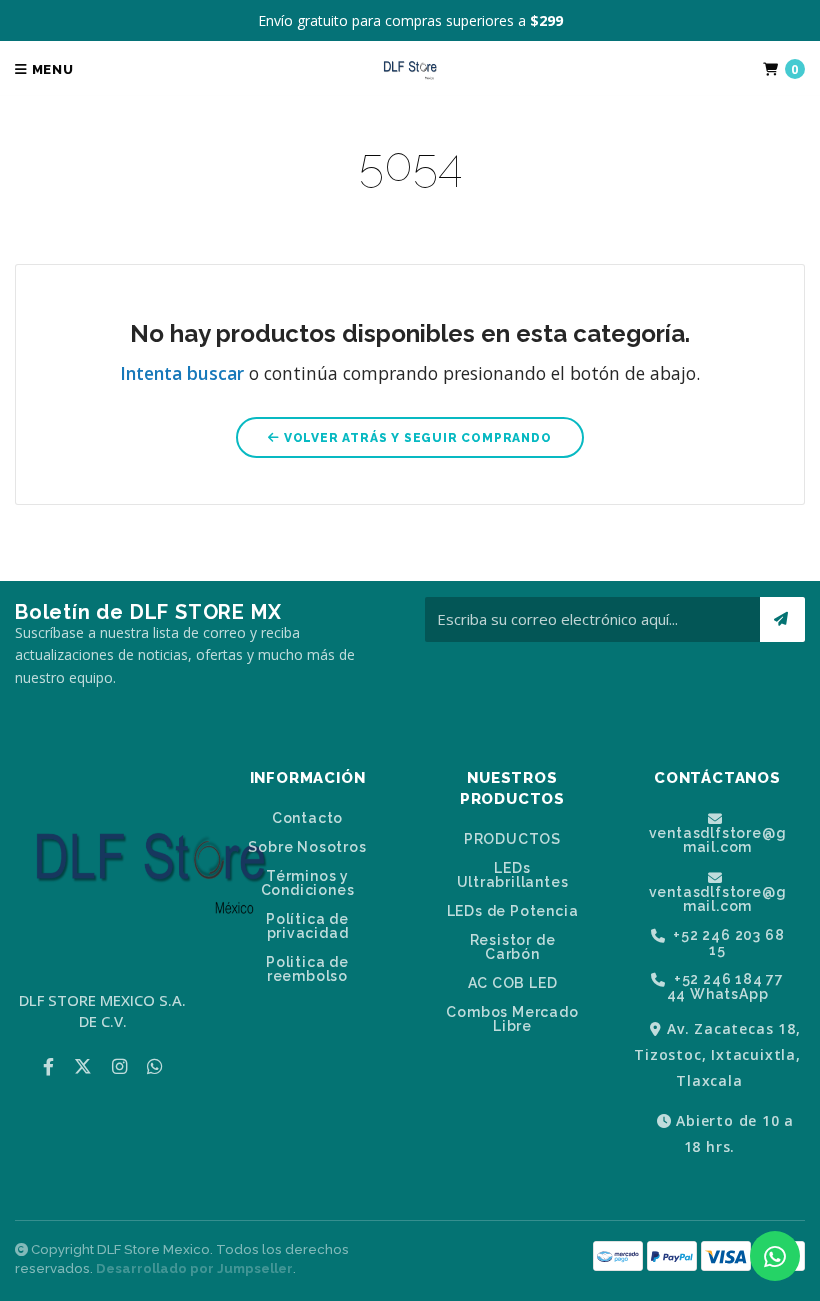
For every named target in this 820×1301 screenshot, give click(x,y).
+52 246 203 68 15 (726, 942)
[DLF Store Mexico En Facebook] (48, 1066)
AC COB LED (513, 983)
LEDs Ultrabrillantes (513, 875)
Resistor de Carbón (513, 947)
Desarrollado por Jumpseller (194, 1268)
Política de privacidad (307, 926)
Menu (51, 69)
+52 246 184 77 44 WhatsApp (725, 986)
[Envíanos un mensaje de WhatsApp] (775, 1256)
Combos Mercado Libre (512, 1019)
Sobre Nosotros (307, 847)
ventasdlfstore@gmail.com (718, 839)
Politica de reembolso (307, 969)
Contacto (307, 818)
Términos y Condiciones (308, 883)
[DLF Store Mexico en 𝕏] (83, 1066)
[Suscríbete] (782, 619)
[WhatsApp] (154, 1066)
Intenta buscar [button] (182, 373)
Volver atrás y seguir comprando (416, 438)
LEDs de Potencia (513, 911)
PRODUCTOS (512, 839)
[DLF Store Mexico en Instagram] (119, 1066)
